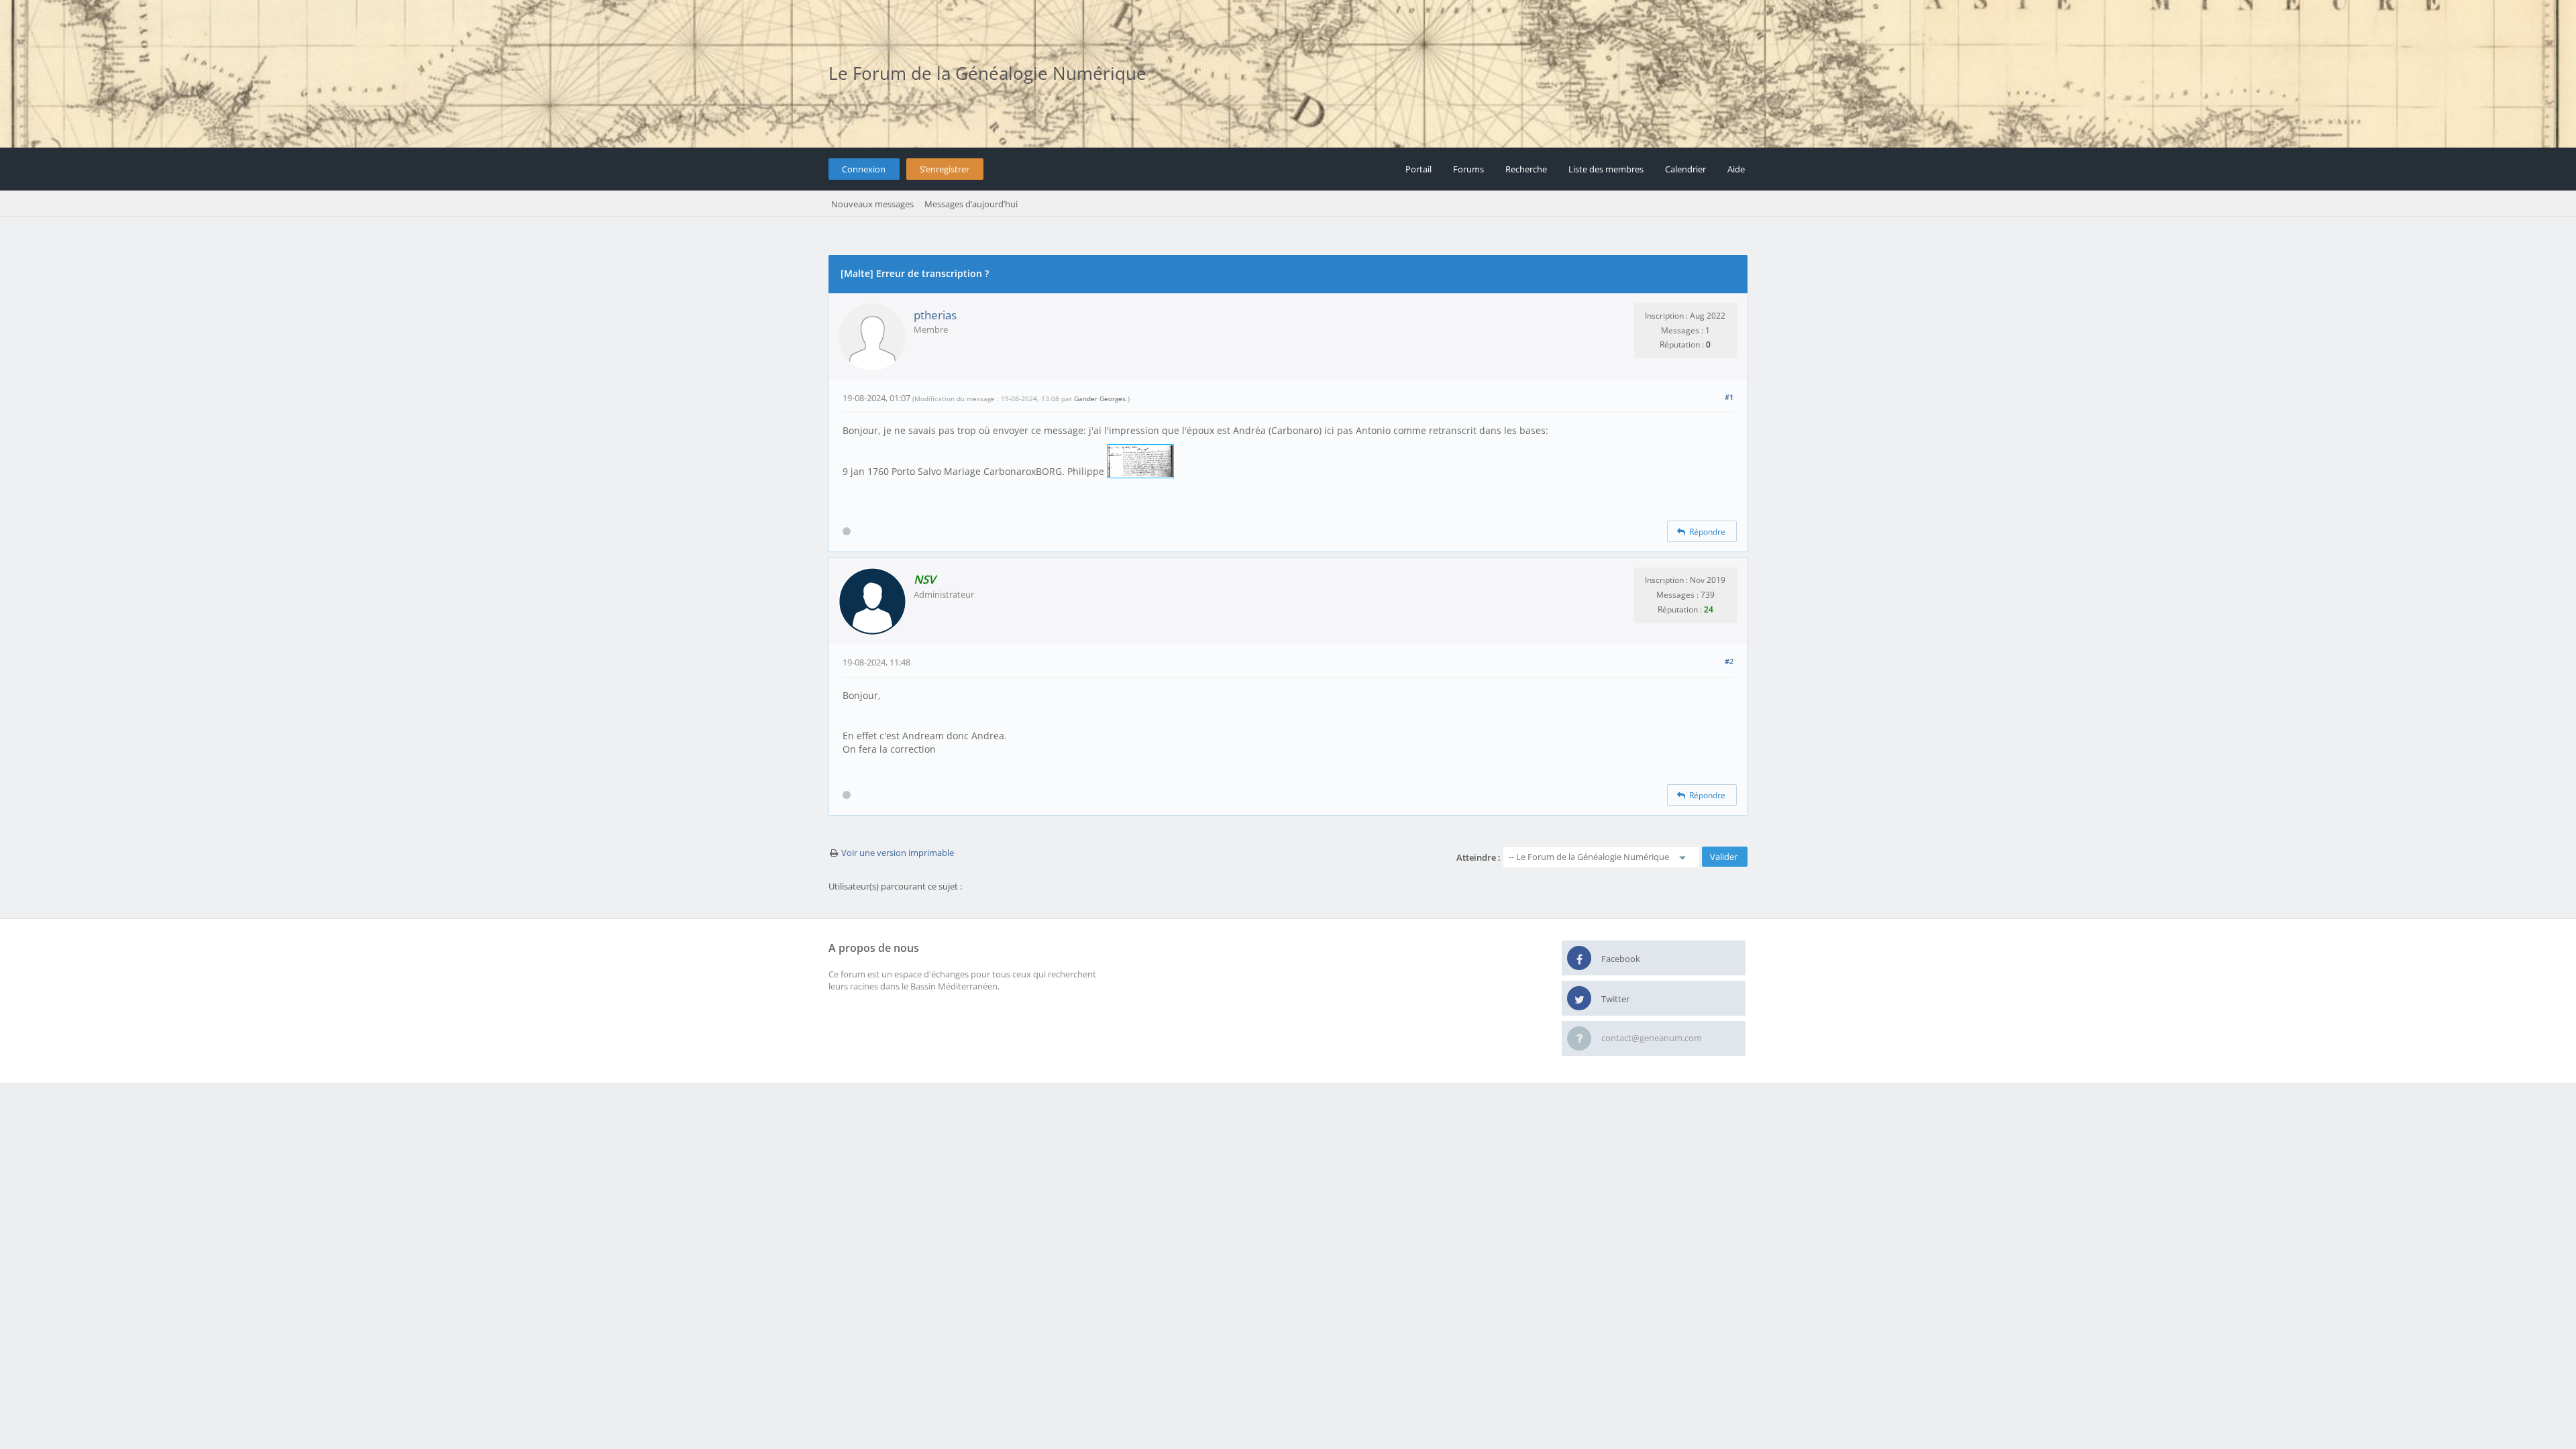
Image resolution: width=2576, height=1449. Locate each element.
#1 (1729, 397)
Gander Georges (1100, 398)
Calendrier (1685, 169)
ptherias (935, 315)
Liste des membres (1606, 169)
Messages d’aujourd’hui (971, 204)
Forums (1468, 169)
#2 (1729, 661)
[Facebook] (1579, 959)
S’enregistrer (945, 169)
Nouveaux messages (872, 204)
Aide (1736, 169)
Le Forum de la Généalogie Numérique (987, 73)
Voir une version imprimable (898, 853)
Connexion (864, 169)
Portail (1418, 169)
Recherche (1526, 169)
